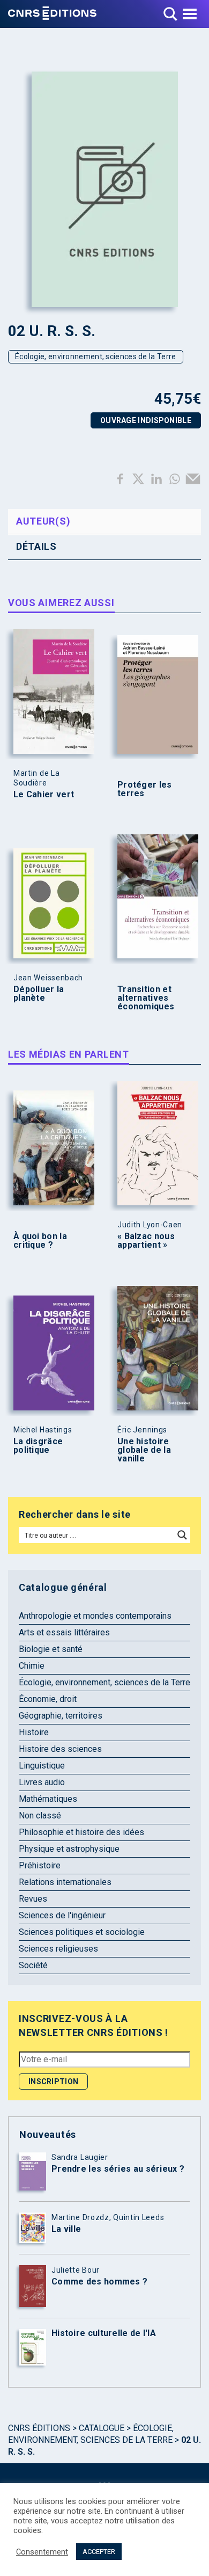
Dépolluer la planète (39, 994)
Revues (33, 1899)
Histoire (34, 1732)
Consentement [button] (42, 2552)
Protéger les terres (145, 789)
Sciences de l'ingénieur (62, 1915)
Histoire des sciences (60, 1749)
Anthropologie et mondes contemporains (95, 1616)
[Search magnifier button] (182, 1535)
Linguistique (42, 1766)
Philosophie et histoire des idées (81, 1832)
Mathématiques (48, 1799)
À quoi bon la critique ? (40, 1241)
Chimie (32, 1666)
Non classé (40, 1815)
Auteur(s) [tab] (43, 521)
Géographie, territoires (61, 1716)
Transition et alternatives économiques (146, 998)
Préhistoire (40, 1865)
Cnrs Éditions (39, 2428)
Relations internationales (65, 1882)
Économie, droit (48, 1699)
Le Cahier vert (44, 795)
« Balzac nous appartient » (146, 1241)
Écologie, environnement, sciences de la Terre (96, 356)
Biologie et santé (51, 1649)
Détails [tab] (36, 546)
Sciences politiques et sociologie (82, 1932)
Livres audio (42, 1782)
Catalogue (102, 2428)
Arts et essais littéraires (64, 1632)
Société (33, 1965)
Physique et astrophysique (69, 1849)
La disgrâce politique (38, 1446)
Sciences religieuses (58, 1949)
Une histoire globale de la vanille (144, 1450)
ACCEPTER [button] (99, 2552)
